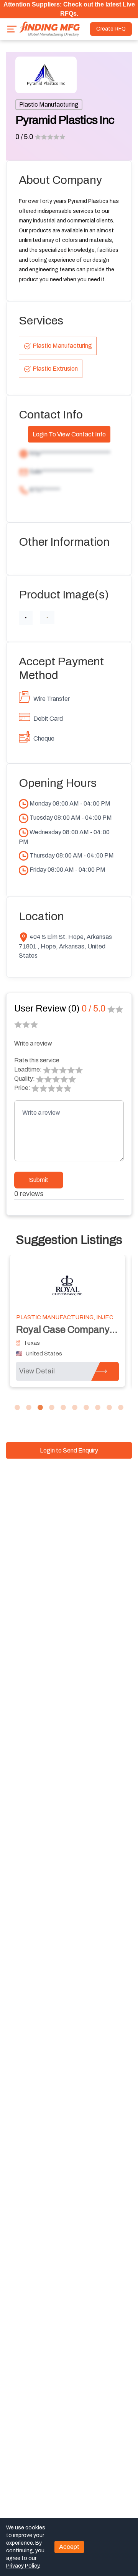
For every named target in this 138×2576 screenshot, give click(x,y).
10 (121, 1408)
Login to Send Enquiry (69, 1450)
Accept (69, 2547)
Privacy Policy (23, 2566)
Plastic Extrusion (55, 369)
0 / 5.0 (24, 137)
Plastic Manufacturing (49, 105)
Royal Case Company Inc (70, 1330)
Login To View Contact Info (69, 434)
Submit (39, 1180)
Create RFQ (111, 29)
